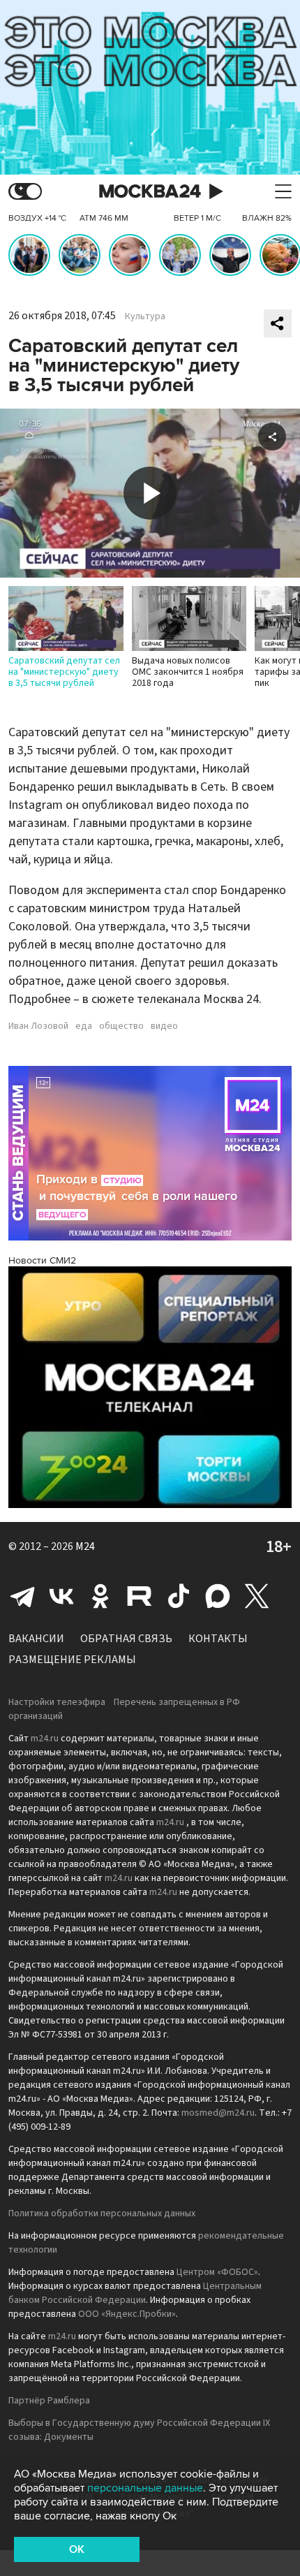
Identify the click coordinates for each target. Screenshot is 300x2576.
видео (164, 1026)
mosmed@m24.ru (218, 2113)
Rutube (140, 1596)
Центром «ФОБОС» (217, 2272)
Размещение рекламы (72, 1660)
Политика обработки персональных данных (102, 2213)
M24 (85, 1546)
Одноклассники (100, 1596)
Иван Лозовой (38, 1026)
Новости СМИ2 (42, 1260)
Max (218, 1596)
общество (121, 1026)
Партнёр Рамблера (49, 2401)
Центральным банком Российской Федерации (135, 2293)
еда (84, 1026)
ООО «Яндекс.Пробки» (127, 2314)
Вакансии (36, 1639)
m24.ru (45, 1739)
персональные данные (145, 2488)
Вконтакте (61, 1596)
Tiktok (179, 1596)
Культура (145, 316)
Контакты (218, 1639)
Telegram (22, 1596)
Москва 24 (150, 192)
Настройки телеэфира (57, 1702)
